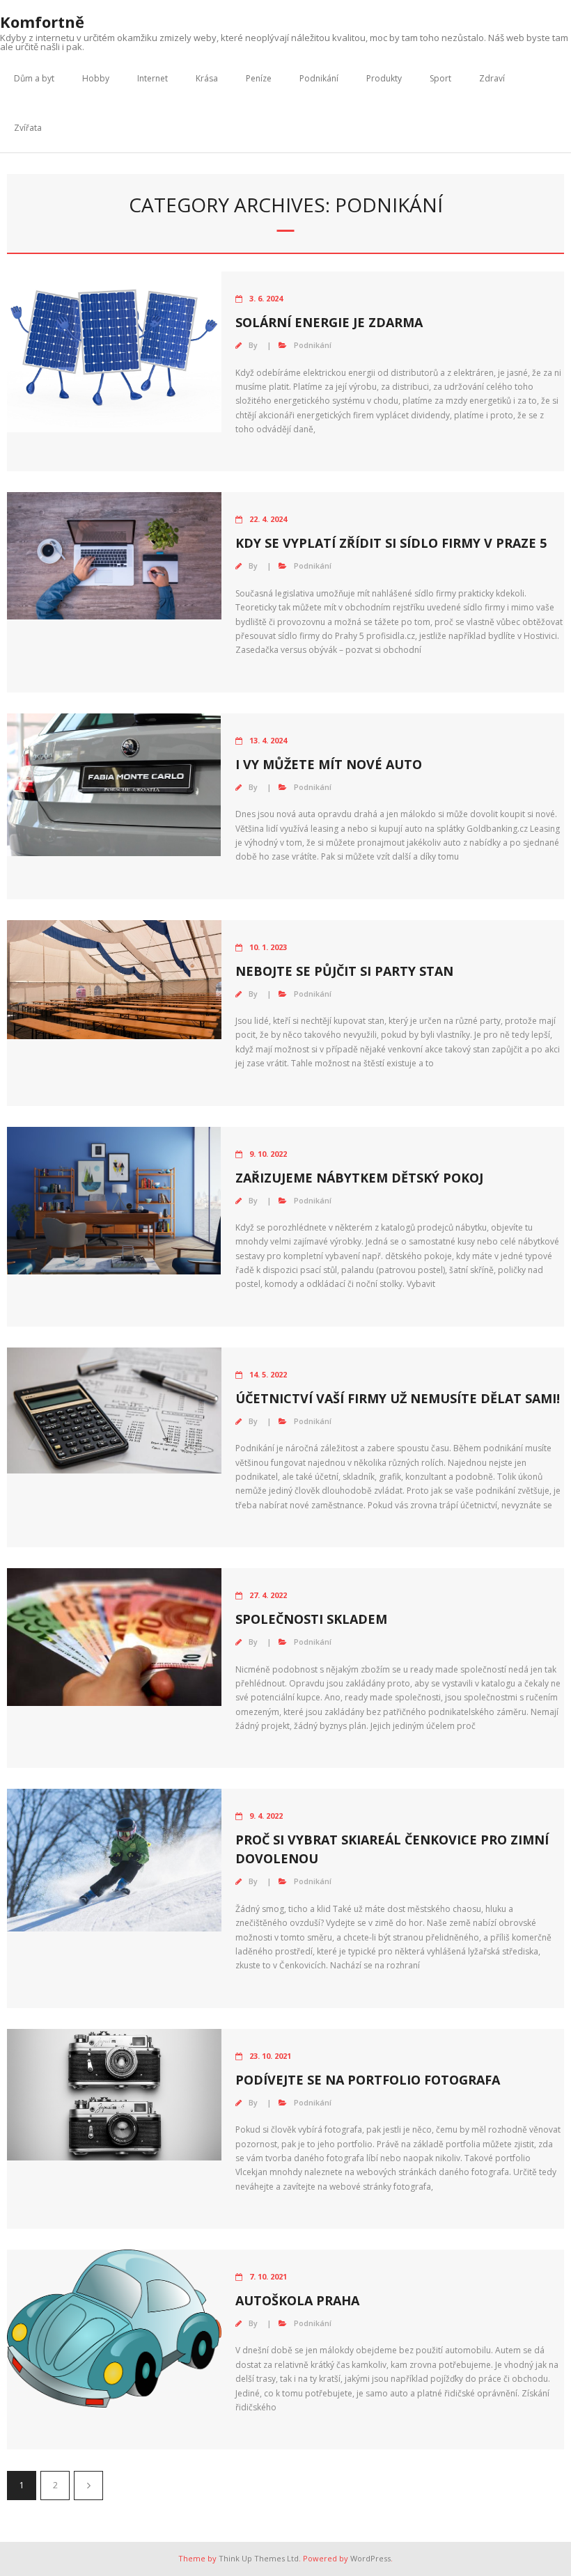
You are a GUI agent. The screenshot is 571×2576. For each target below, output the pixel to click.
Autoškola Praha (297, 2300)
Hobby (96, 78)
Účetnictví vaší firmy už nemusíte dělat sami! (398, 1398)
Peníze (259, 78)
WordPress (370, 2558)
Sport (440, 78)
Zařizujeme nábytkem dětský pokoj (359, 1178)
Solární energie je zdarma (329, 322)
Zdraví (492, 78)
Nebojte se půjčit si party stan (344, 971)
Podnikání (319, 78)
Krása (207, 78)
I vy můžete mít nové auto (329, 764)
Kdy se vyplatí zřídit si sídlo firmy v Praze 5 (391, 543)
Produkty (384, 78)
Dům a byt (34, 78)
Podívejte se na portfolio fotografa (368, 2080)
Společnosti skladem (311, 1619)
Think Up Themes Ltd (259, 2558)
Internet (152, 78)
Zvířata (28, 128)
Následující (88, 2486)
